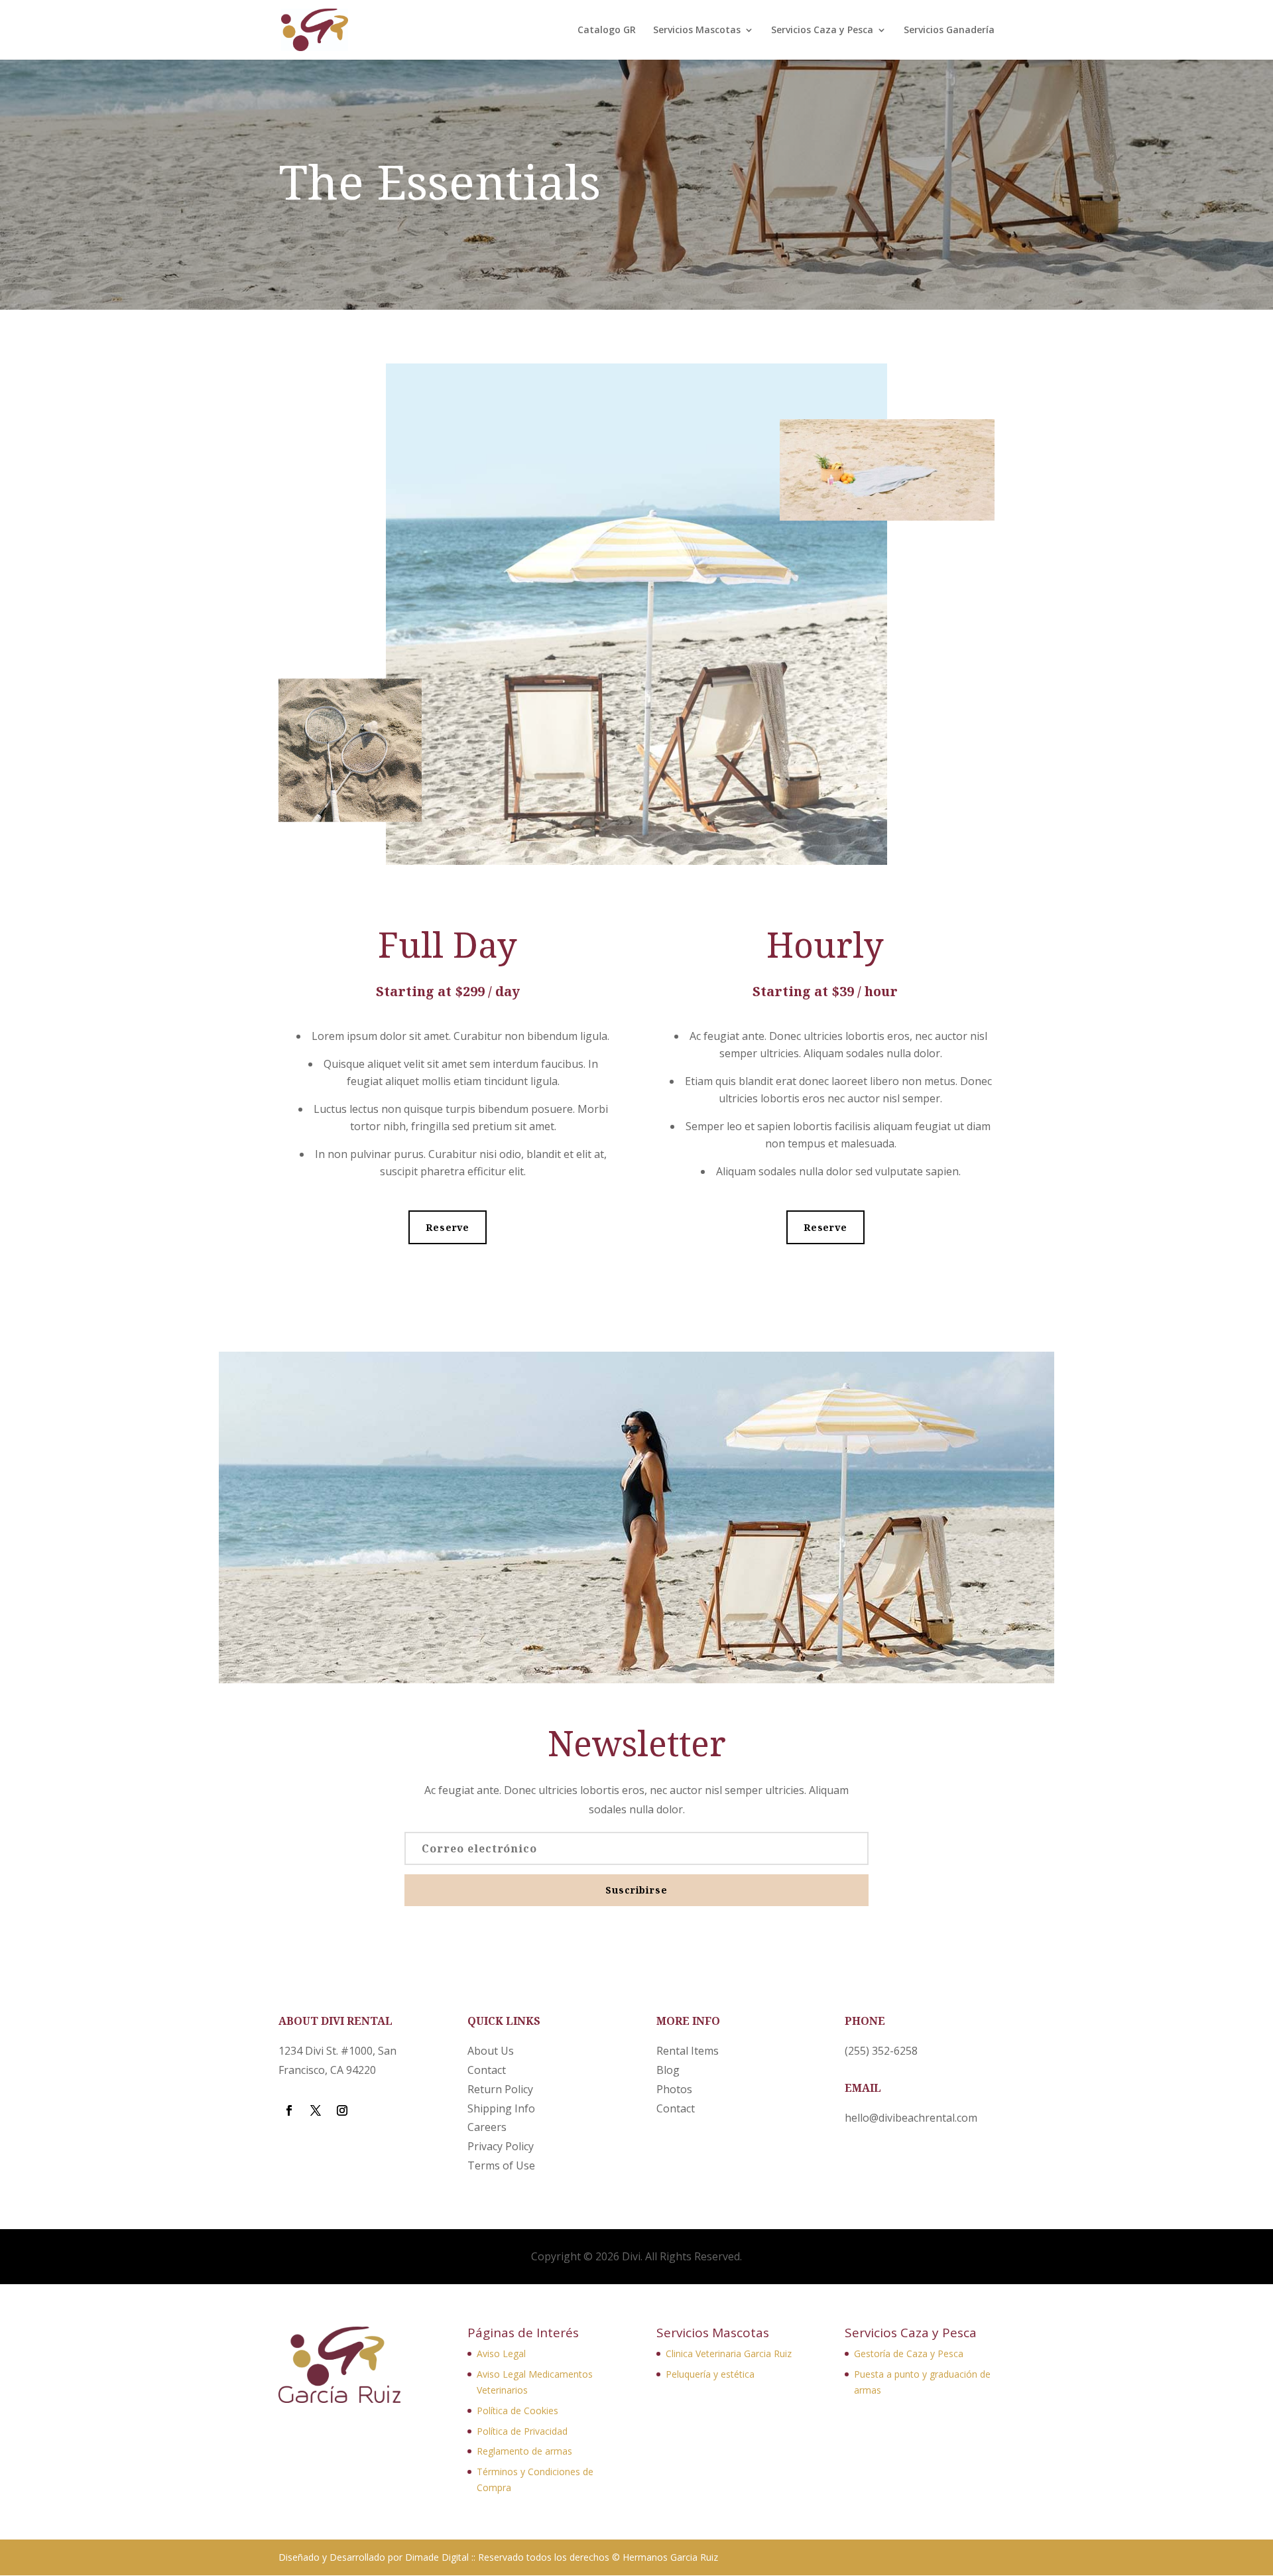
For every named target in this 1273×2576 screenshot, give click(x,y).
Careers (487, 2127)
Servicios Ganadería (949, 31)
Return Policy (500, 2089)
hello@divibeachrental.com (911, 2118)
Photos (674, 2089)
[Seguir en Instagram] (342, 2110)
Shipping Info (501, 2108)
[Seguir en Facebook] (289, 2110)
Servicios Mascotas (697, 31)
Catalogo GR (607, 31)
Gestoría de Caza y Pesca (909, 2353)
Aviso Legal (501, 2353)
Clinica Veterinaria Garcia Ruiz (729, 2353)
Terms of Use (501, 2165)
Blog (668, 2070)
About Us (491, 2051)
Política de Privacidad (522, 2431)
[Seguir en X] (316, 2110)
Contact (487, 2070)
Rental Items (688, 2051)
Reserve (448, 1227)
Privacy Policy (501, 2146)
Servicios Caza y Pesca (822, 31)
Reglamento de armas (524, 2451)
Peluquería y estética (710, 2374)
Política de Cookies (517, 2411)
